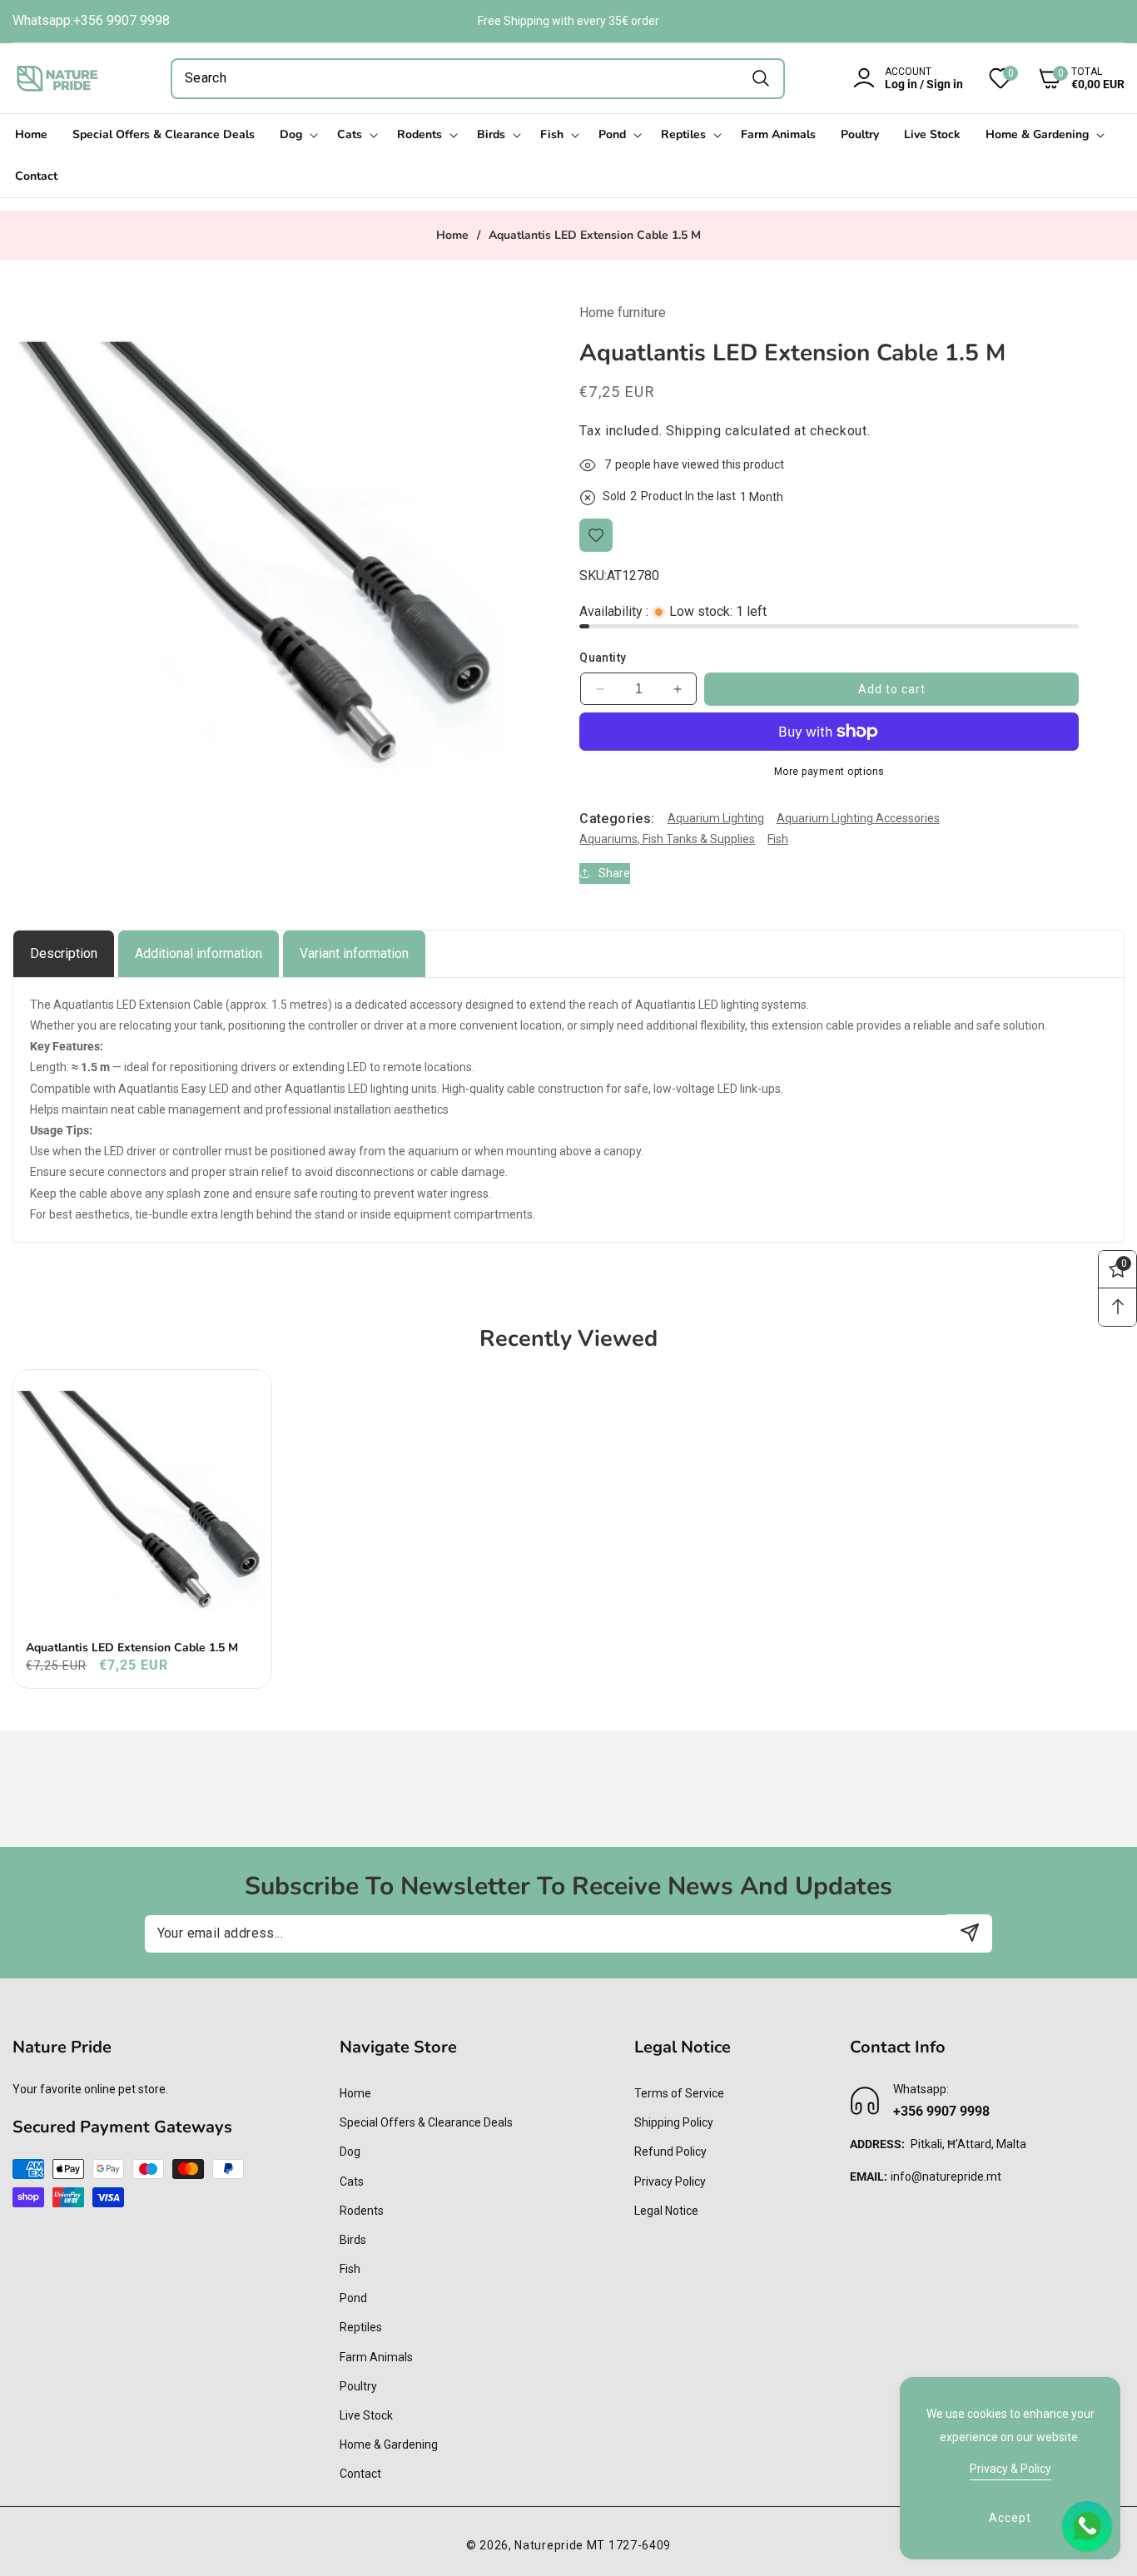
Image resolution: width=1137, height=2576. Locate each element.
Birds (353, 2240)
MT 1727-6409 (629, 2545)
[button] (1069, 78)
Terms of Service (679, 2093)
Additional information (199, 953)
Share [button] (614, 873)
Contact (360, 2474)
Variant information (354, 953)
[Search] (760, 79)
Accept (1010, 2518)
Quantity (603, 658)
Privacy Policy (670, 2181)
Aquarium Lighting (716, 818)
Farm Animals (376, 2357)
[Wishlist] (596, 535)
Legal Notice (666, 2211)
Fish (778, 839)
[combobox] (478, 79)
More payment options (829, 772)
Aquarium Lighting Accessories (858, 818)
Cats (352, 2181)
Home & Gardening (389, 2444)
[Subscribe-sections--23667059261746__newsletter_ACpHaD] (969, 1933)
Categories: (617, 819)
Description (64, 953)
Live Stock (366, 2415)
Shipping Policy (674, 2122)
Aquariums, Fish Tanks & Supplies (667, 839)
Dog (350, 2152)
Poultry (358, 2386)
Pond (353, 2298)
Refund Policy (670, 2152)
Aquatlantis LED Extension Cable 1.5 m (132, 1648)
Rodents (362, 2211)
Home (452, 236)
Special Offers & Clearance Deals (426, 2122)
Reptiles (361, 2327)
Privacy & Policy (1010, 2469)
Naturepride (549, 2545)
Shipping (694, 431)
